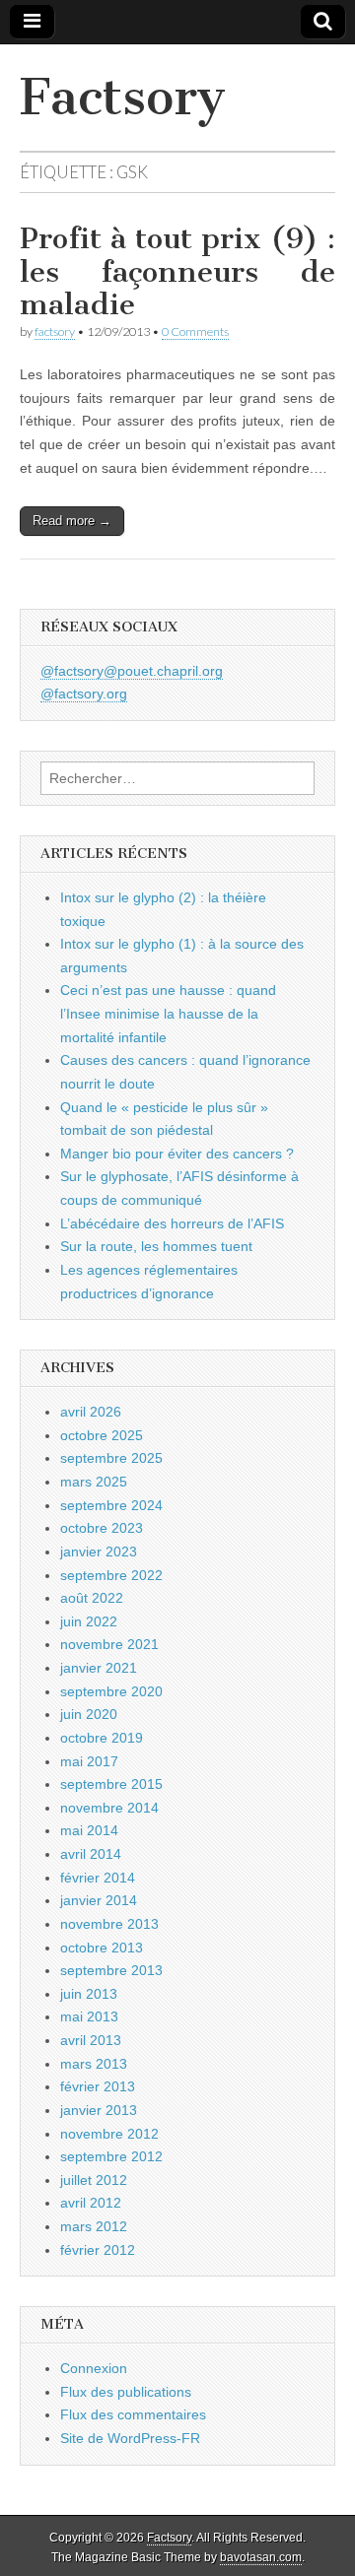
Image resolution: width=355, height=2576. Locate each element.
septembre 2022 (111, 1575)
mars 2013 (94, 2064)
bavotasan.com (261, 2557)
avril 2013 (91, 2040)
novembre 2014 (109, 1808)
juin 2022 (89, 1621)
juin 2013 (89, 1994)
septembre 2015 (111, 1784)
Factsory (123, 97)
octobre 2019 (102, 1738)
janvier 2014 (99, 1900)
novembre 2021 (109, 1644)
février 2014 (98, 1878)
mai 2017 (89, 1761)
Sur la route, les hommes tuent (156, 1246)
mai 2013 (89, 2016)
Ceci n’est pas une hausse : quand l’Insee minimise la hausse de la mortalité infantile (168, 1013)
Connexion (94, 2368)
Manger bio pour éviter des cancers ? (177, 1154)
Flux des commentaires (133, 2414)
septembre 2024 (111, 1505)
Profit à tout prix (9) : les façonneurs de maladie (177, 271)
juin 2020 (89, 1714)
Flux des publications (126, 2392)
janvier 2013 (99, 2110)
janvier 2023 (99, 1552)
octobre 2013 (102, 1948)
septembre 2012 (111, 2156)
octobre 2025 (102, 1435)
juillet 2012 (94, 2180)
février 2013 (98, 2086)
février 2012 (98, 2250)
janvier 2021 (99, 1668)
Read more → (72, 521)
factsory (55, 331)
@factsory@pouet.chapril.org (132, 671)
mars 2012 (94, 2226)
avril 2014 (91, 1854)
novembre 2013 (109, 1924)
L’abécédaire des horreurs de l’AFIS (172, 1223)
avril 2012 (91, 2203)
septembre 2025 (111, 1458)
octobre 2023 (102, 1528)
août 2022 (92, 1598)
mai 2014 (89, 1830)
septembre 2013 (111, 1970)
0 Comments (195, 331)
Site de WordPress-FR (130, 2438)
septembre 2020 (111, 1691)
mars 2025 (94, 1482)
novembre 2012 (109, 2134)
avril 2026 (91, 1412)
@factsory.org (84, 694)
